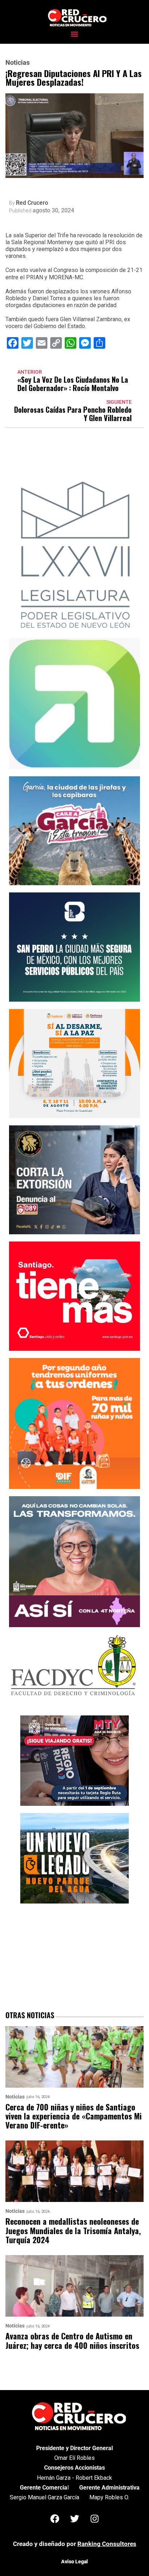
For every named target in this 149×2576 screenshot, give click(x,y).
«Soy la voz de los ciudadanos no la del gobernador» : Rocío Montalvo (73, 384)
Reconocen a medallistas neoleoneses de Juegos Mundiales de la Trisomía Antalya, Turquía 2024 (73, 2231)
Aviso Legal (74, 2562)
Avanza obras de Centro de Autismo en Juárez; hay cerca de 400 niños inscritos (72, 2341)
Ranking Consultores (107, 2544)
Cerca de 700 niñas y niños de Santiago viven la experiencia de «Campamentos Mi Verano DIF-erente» (74, 2116)
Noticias (18, 63)
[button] (75, 34)
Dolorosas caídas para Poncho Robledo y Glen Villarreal (73, 414)
